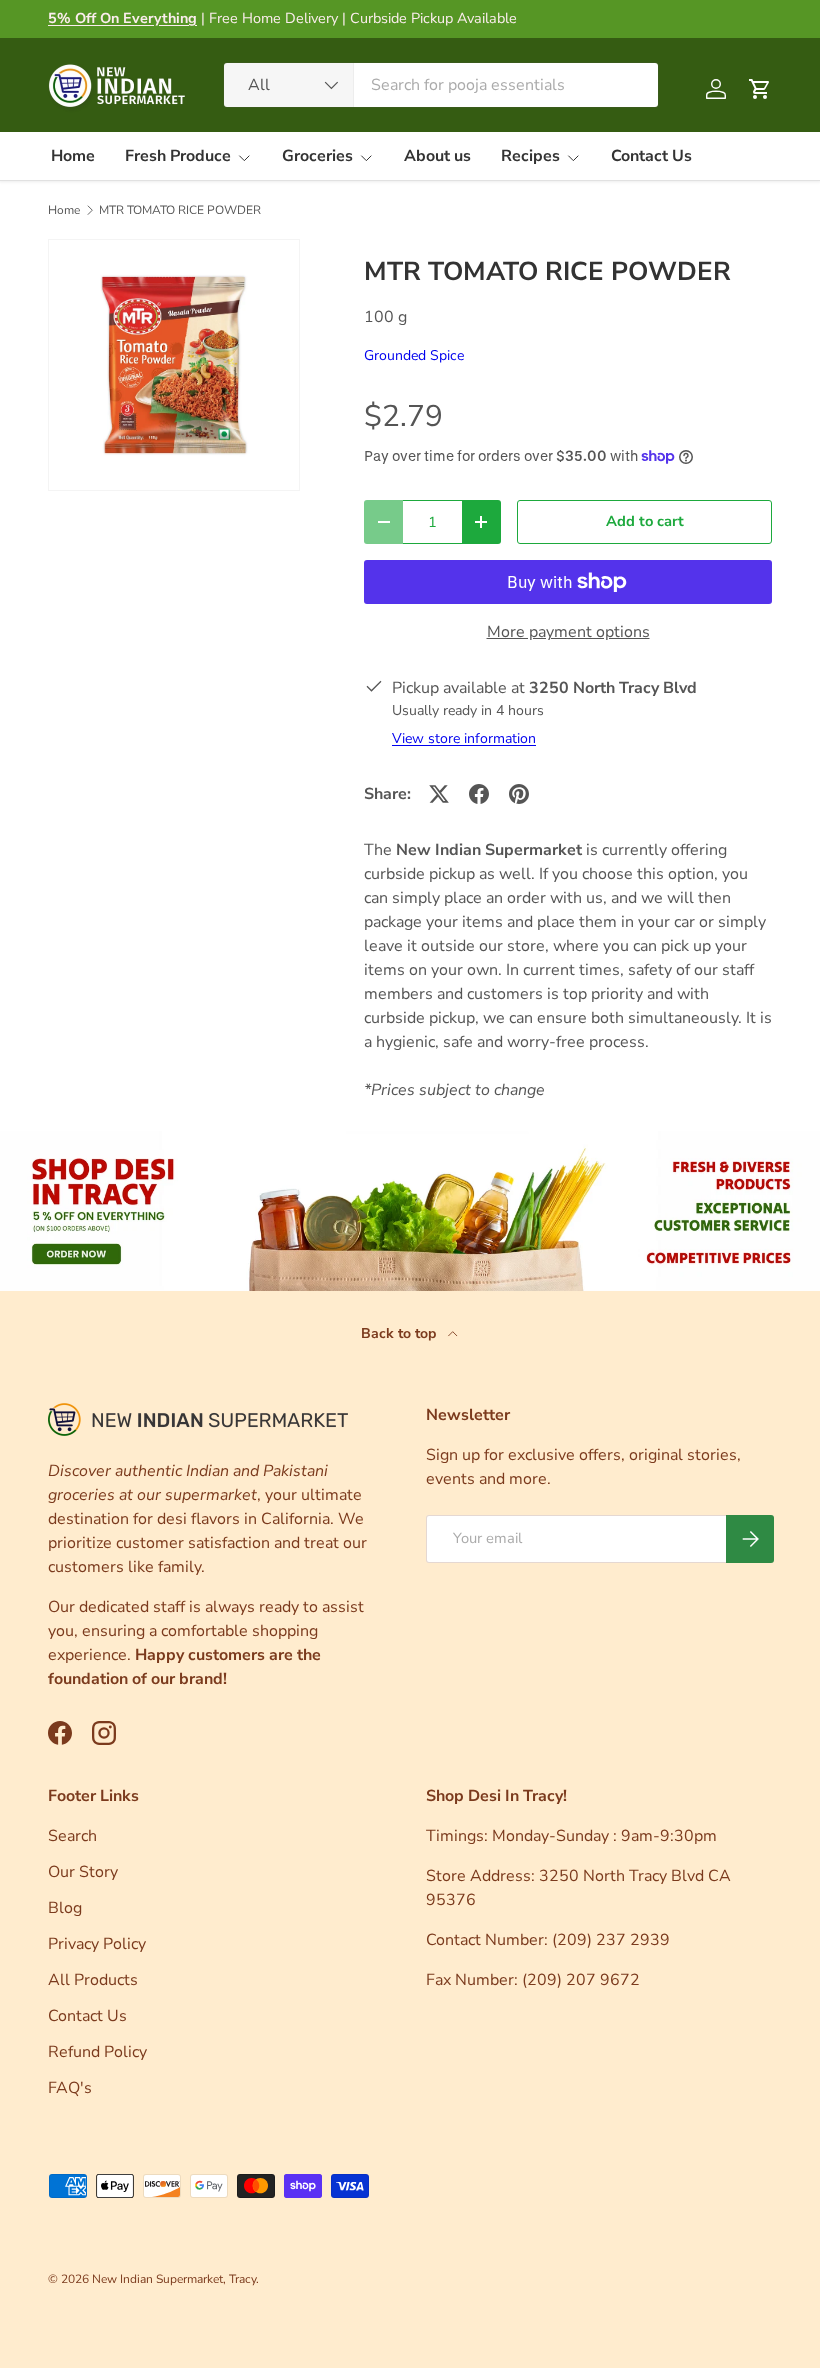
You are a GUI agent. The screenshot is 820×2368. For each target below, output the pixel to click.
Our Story (83, 1872)
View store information (464, 738)
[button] (760, 89)
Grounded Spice (414, 355)
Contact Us (651, 156)
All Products (93, 1980)
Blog (65, 1908)
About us (437, 156)
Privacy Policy (97, 1944)
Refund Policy (97, 2052)
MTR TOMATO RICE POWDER (180, 210)
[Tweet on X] (439, 794)
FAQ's (70, 2088)
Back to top (400, 1333)
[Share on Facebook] (479, 794)
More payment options (568, 632)
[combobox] (440, 85)
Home (73, 156)
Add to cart (645, 521)
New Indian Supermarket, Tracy (174, 2279)
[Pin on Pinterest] (519, 794)
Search (72, 1836)
